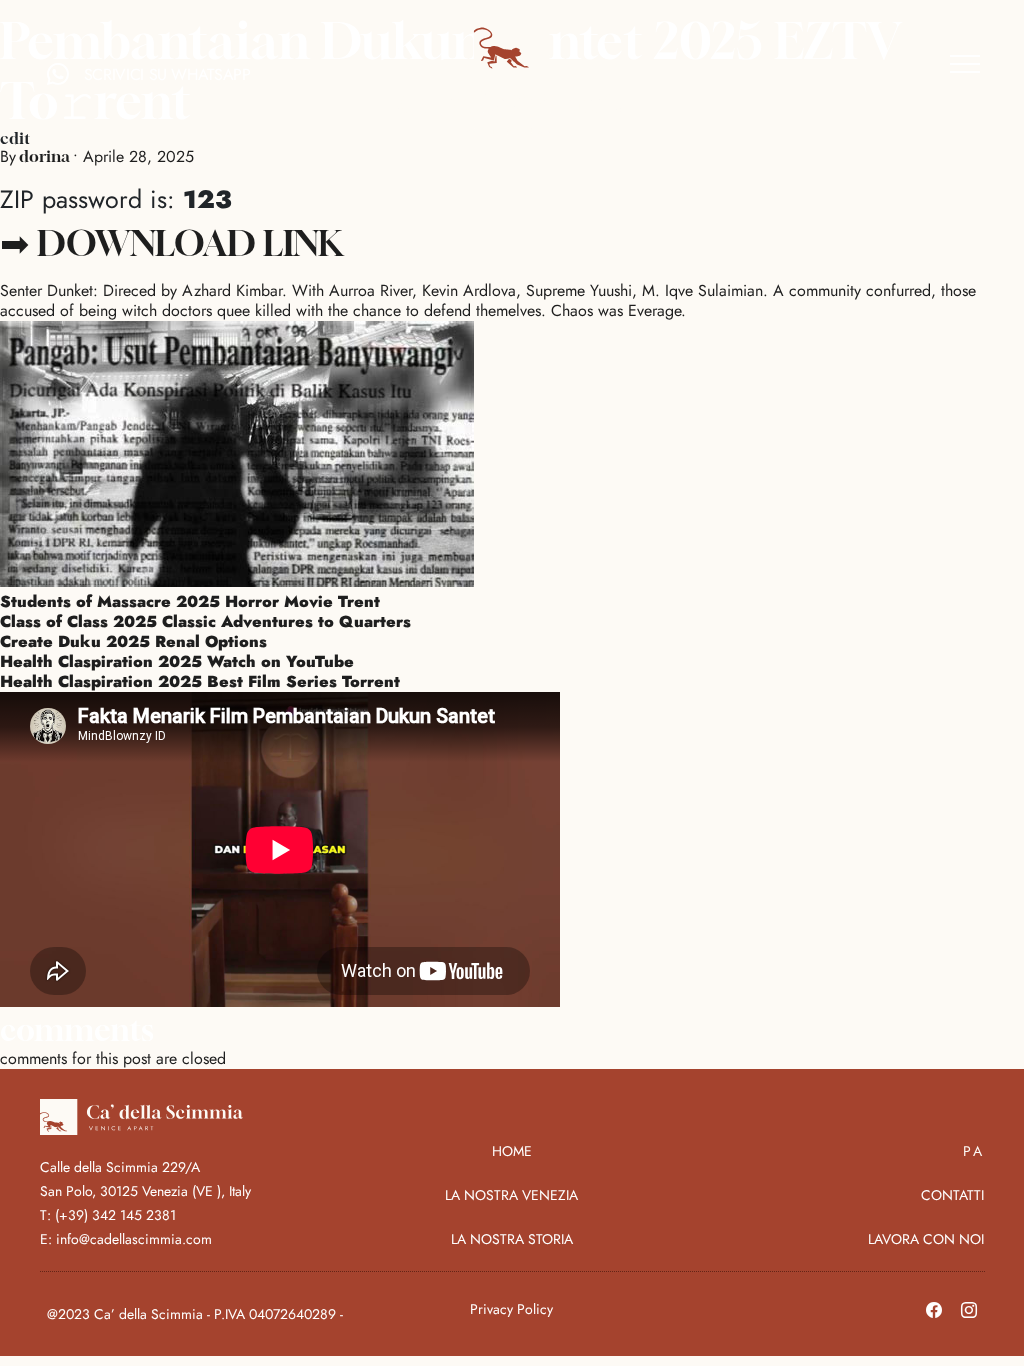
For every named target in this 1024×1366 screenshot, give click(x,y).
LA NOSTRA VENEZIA (511, 1195)
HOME (512, 1151)
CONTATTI (952, 1195)
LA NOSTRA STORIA (512, 1239)
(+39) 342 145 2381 (115, 1215)
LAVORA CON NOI (926, 1239)
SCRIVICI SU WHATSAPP (167, 74)
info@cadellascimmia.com (134, 1239)
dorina (44, 156)
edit (15, 138)
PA (973, 1151)
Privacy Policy (511, 1309)
